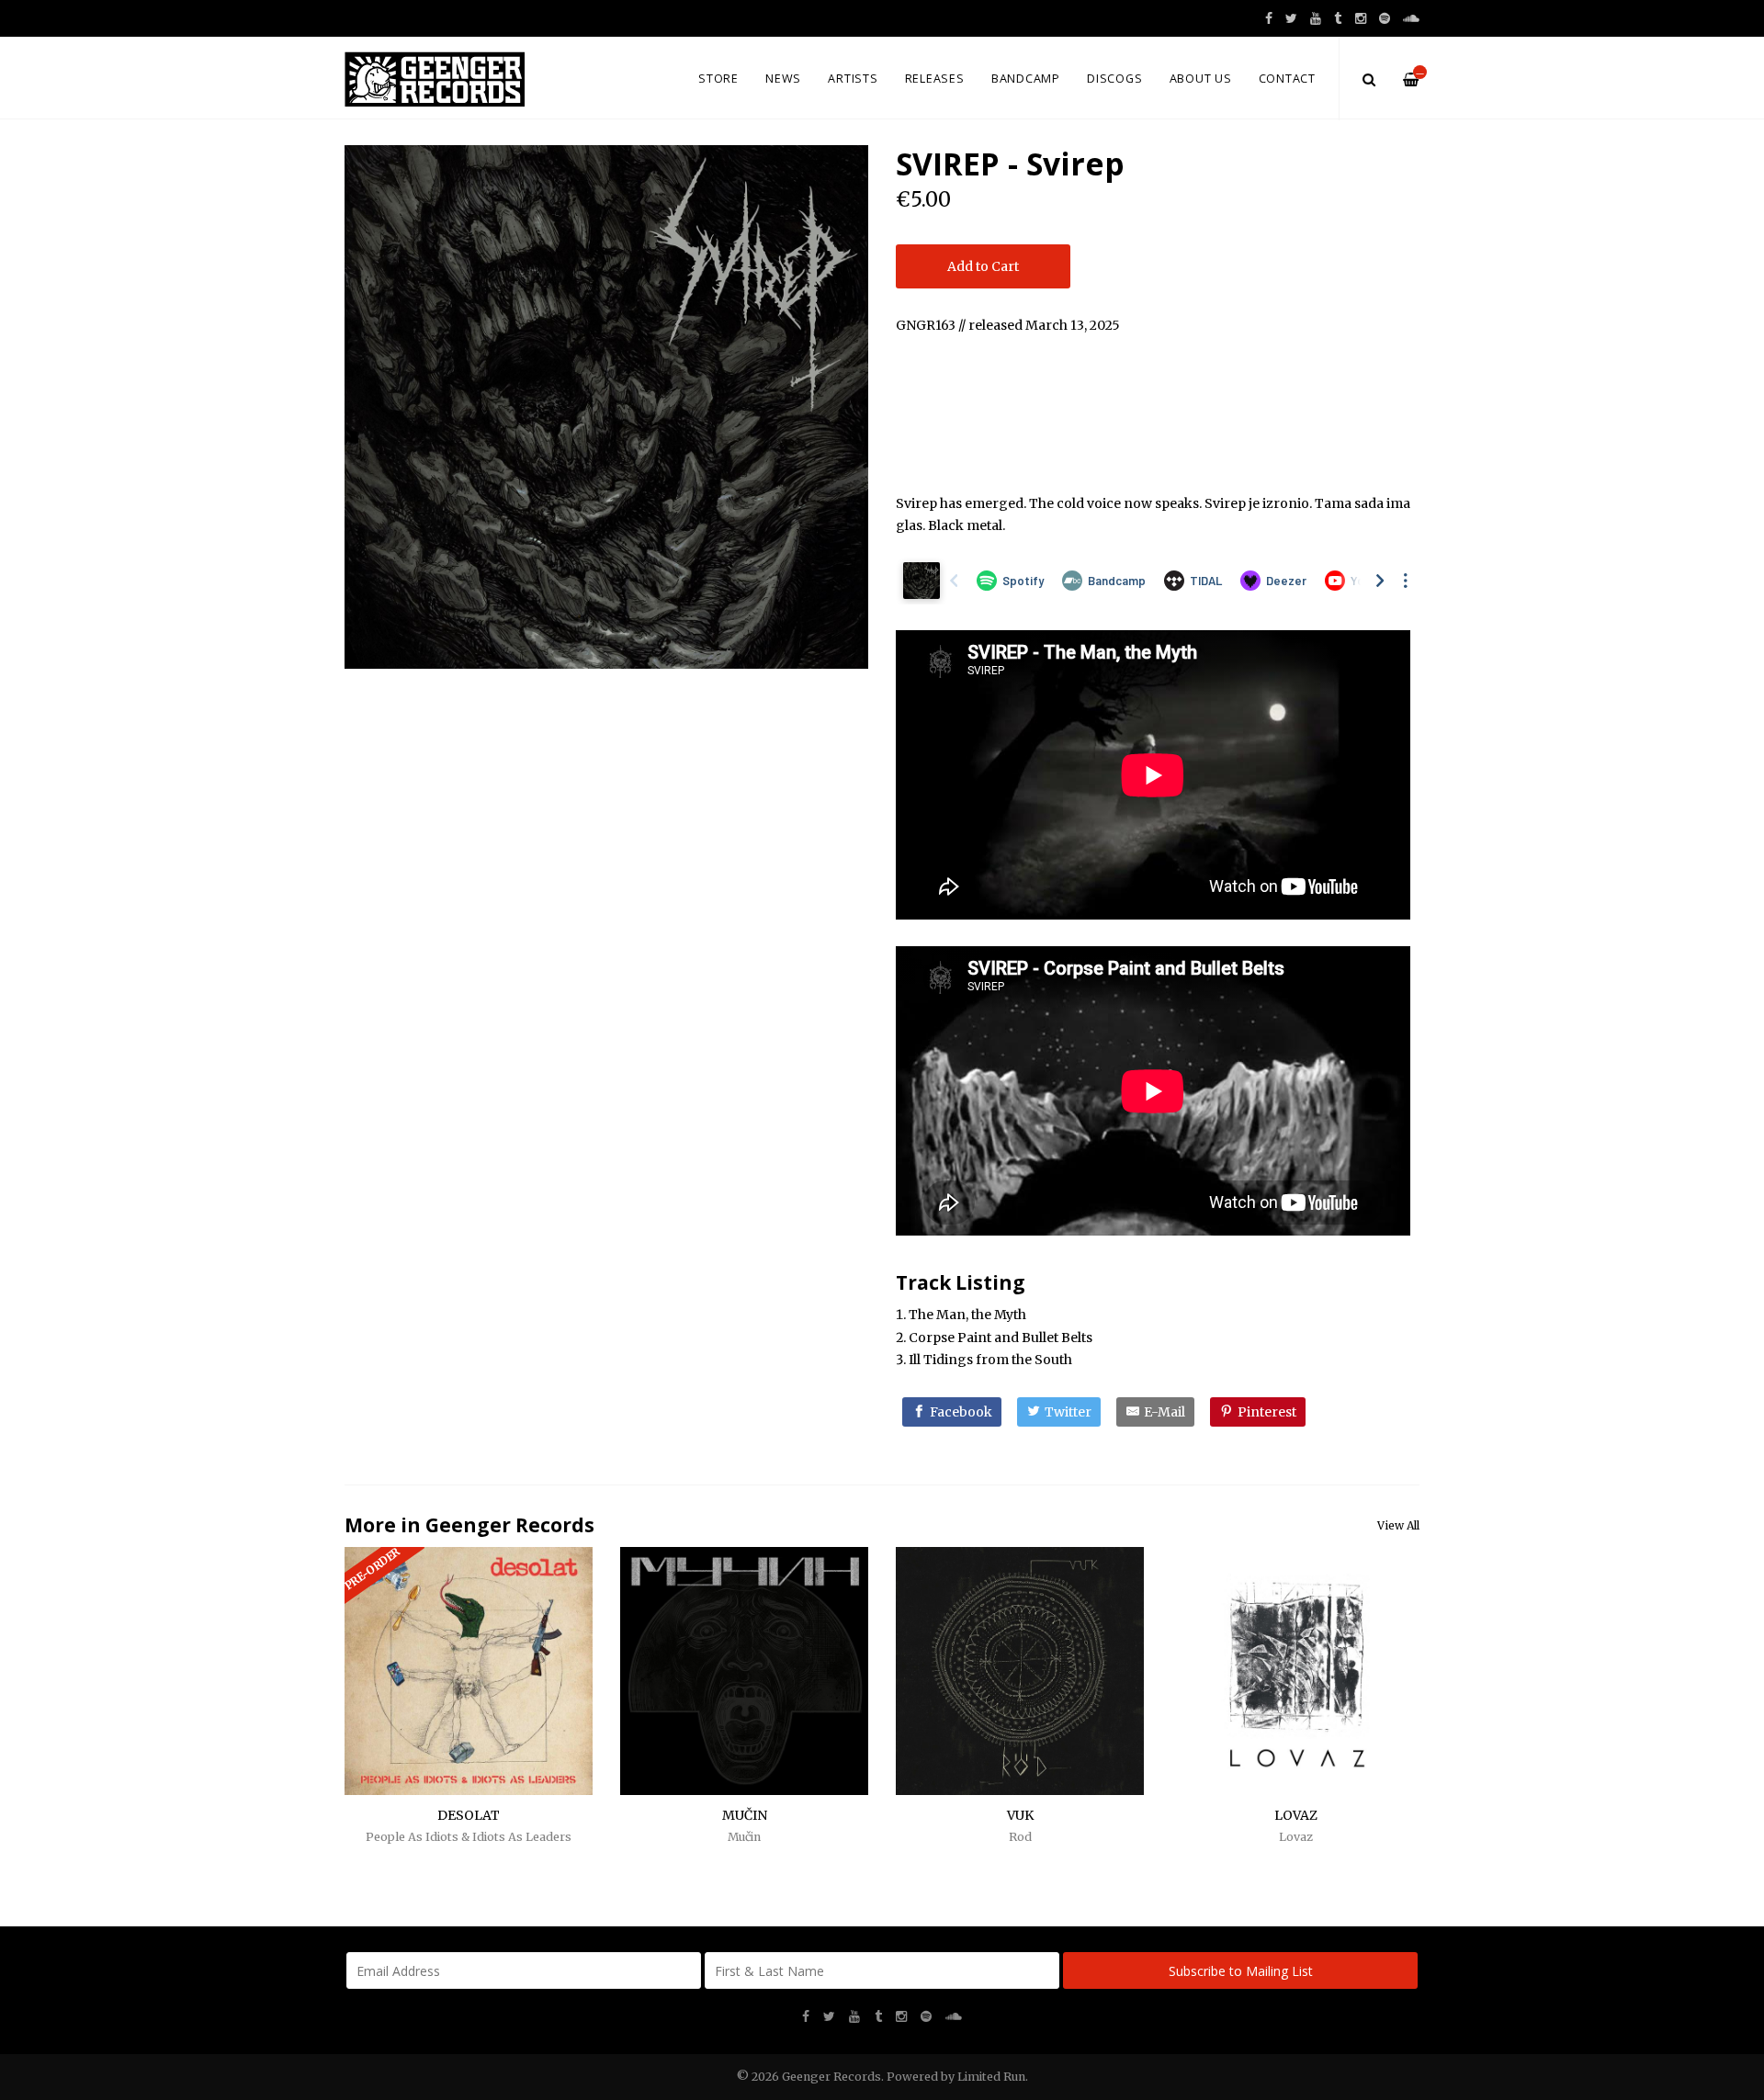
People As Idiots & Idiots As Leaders (469, 1837)
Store (718, 79)
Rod (1020, 1837)
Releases (935, 79)
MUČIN (745, 1815)
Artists (853, 79)
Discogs (1114, 79)
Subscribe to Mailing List (1241, 1971)
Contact (1287, 79)
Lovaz (1296, 1837)
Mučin (744, 1837)
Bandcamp (1026, 79)
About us (1201, 79)
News (783, 79)
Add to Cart (983, 266)
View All (1398, 1525)
